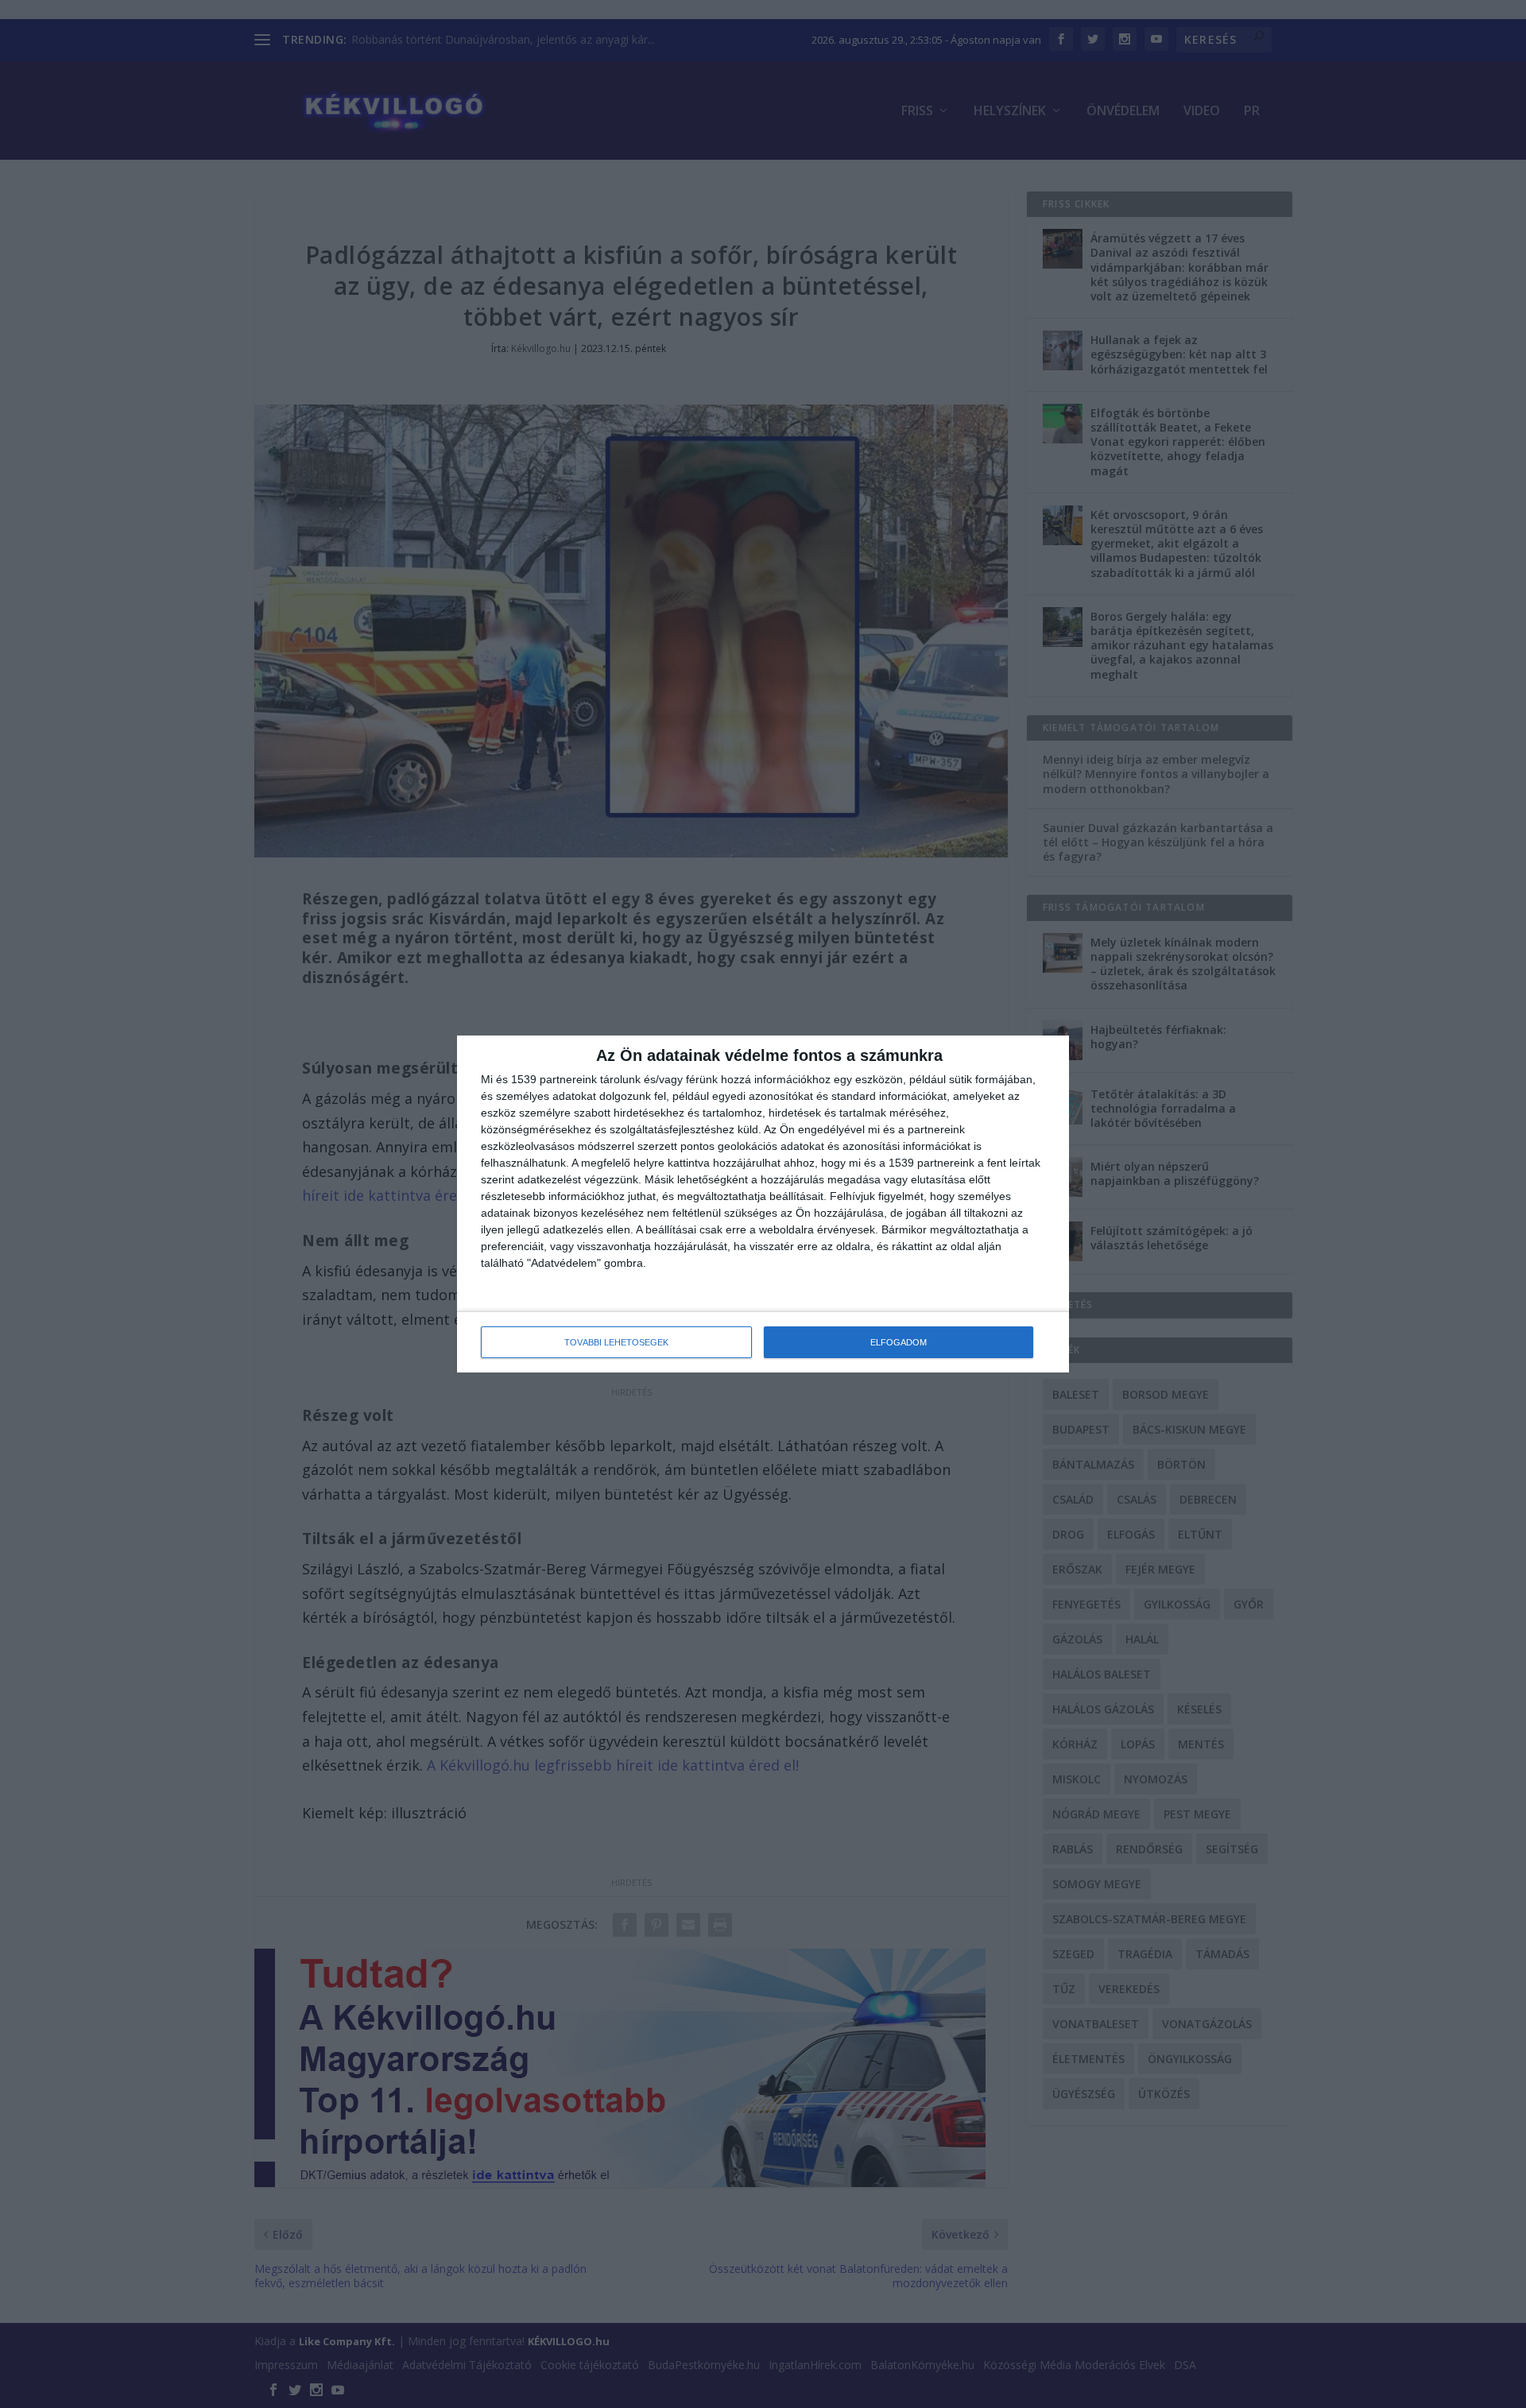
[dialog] (763, 1204)
